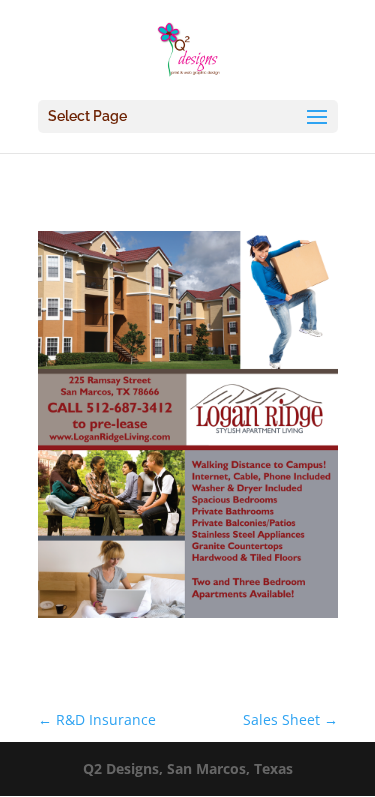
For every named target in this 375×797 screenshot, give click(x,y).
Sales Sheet (290, 719)
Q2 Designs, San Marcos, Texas (188, 768)
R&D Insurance (97, 719)
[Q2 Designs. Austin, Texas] (188, 617)
